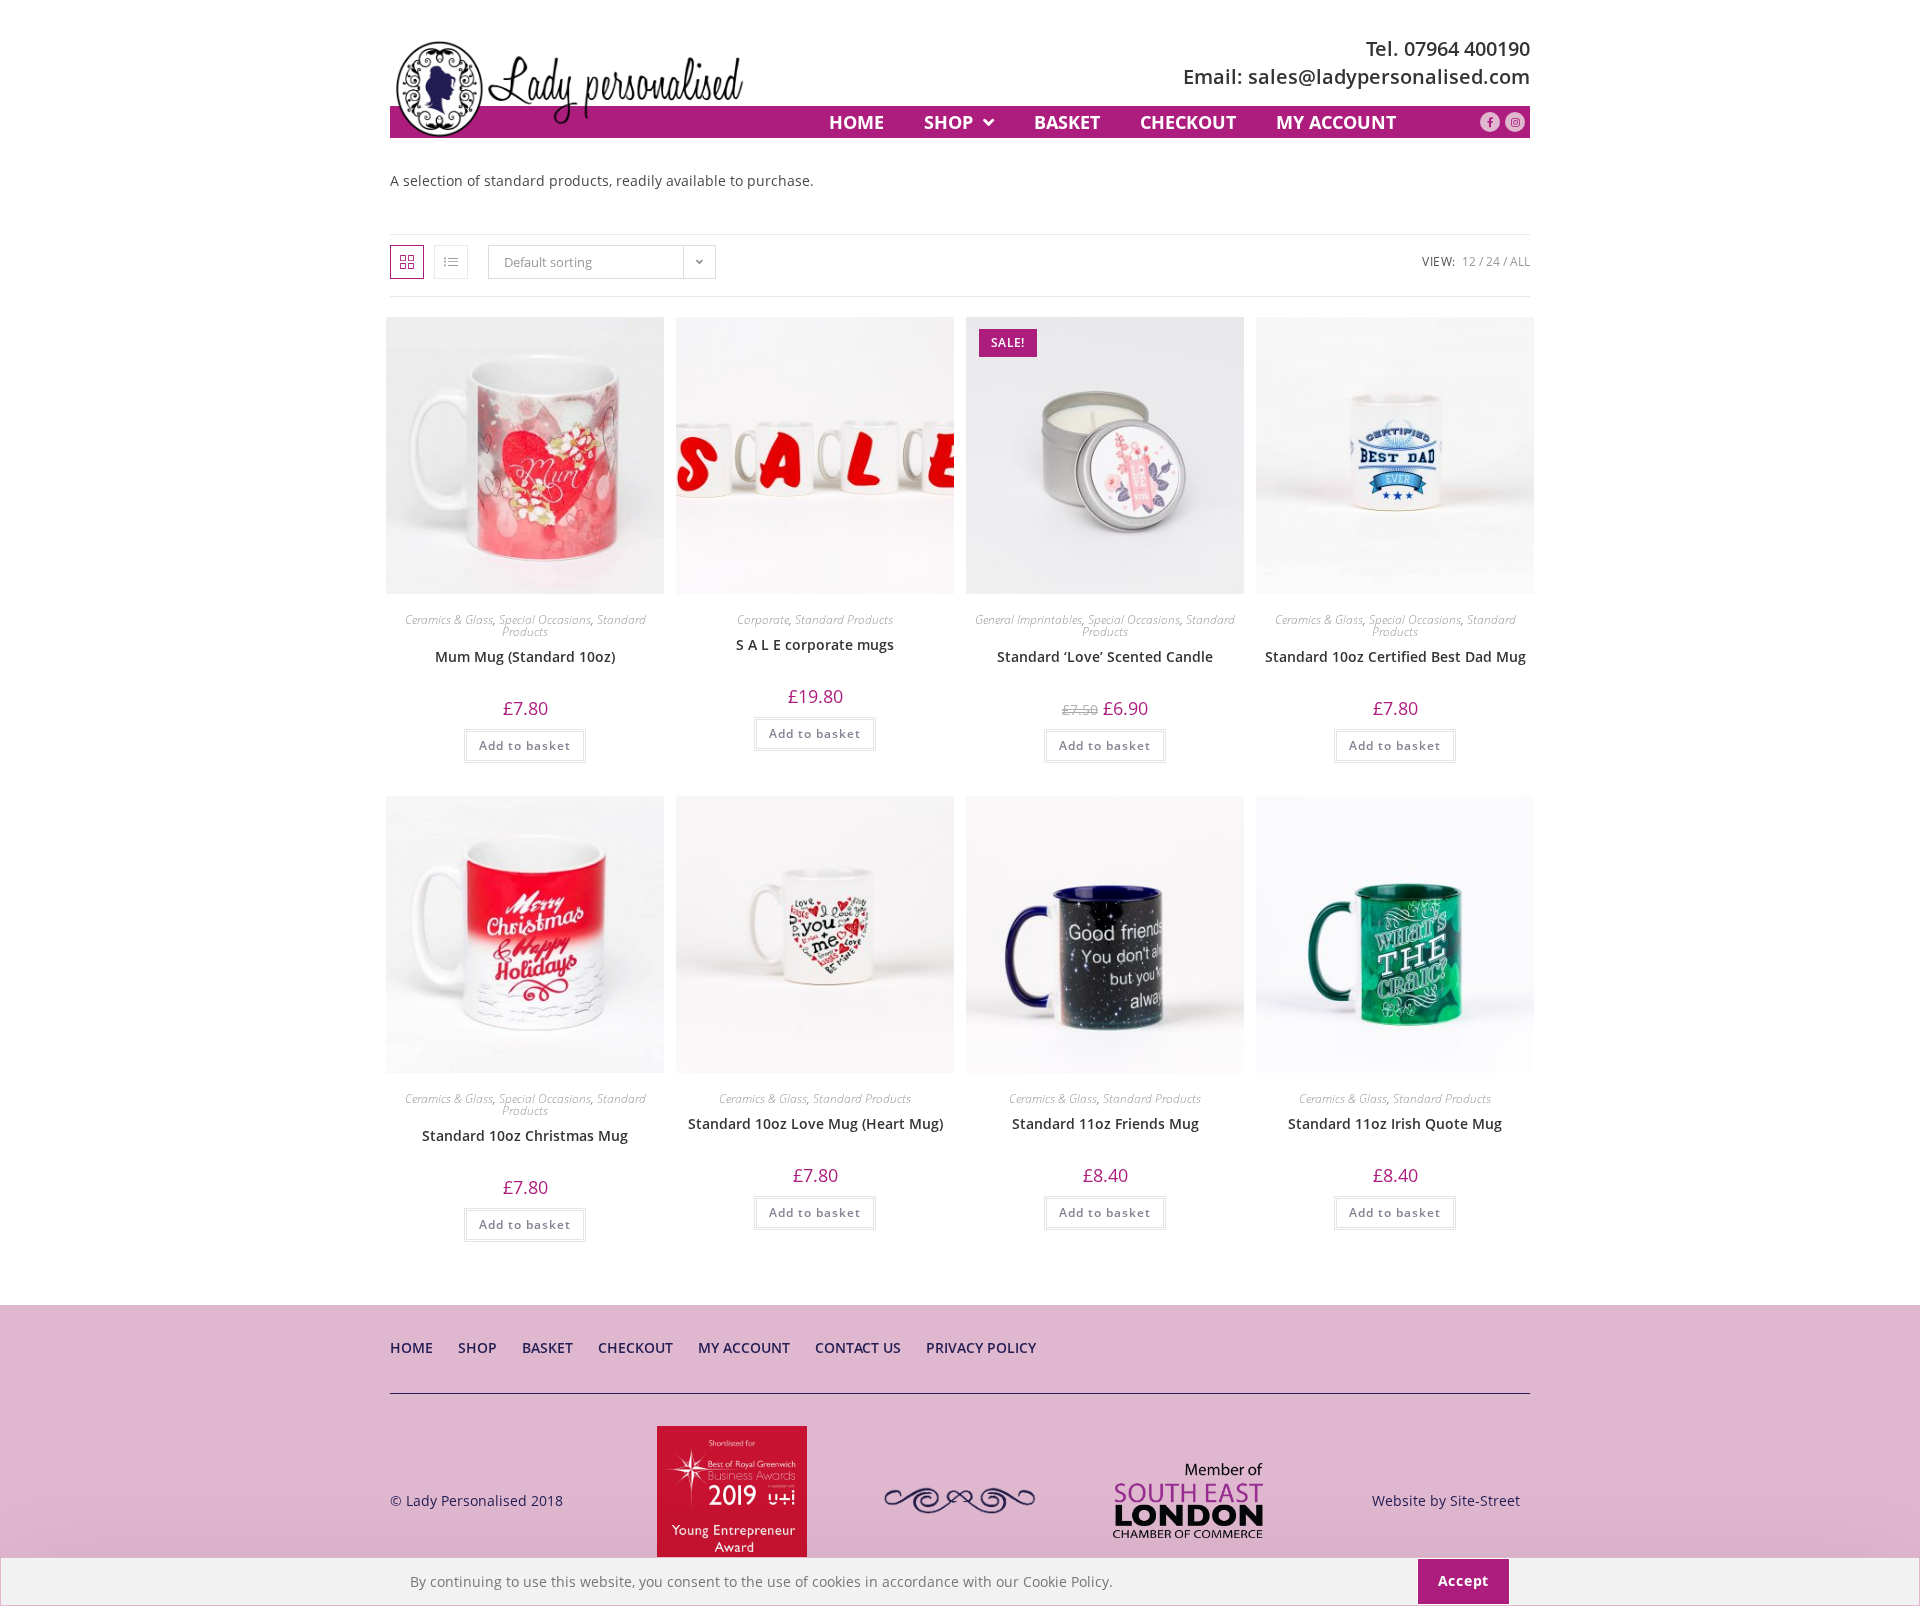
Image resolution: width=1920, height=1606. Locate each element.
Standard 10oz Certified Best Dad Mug (1395, 656)
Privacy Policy (981, 1347)
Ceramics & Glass (449, 619)
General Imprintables (1028, 619)
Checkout (635, 1347)
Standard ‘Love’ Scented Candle (1105, 656)
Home (411, 1347)
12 (1469, 261)
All (1520, 261)
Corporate (763, 619)
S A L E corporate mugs (815, 644)
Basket (547, 1347)
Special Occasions (545, 619)
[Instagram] (1515, 122)
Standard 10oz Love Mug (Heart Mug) (815, 1123)
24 (1493, 261)
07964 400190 (1467, 48)
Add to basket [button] (525, 745)
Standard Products (844, 619)
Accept (1463, 1580)
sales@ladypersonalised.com (1389, 76)
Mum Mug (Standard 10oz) (525, 656)
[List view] (451, 262)
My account (744, 1347)
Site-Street (1485, 1500)
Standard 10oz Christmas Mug (525, 1135)
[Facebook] (1490, 122)
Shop (477, 1347)
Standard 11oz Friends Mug (1105, 1123)
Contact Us (858, 1347)
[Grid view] (407, 262)
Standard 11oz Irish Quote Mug (1395, 1123)
